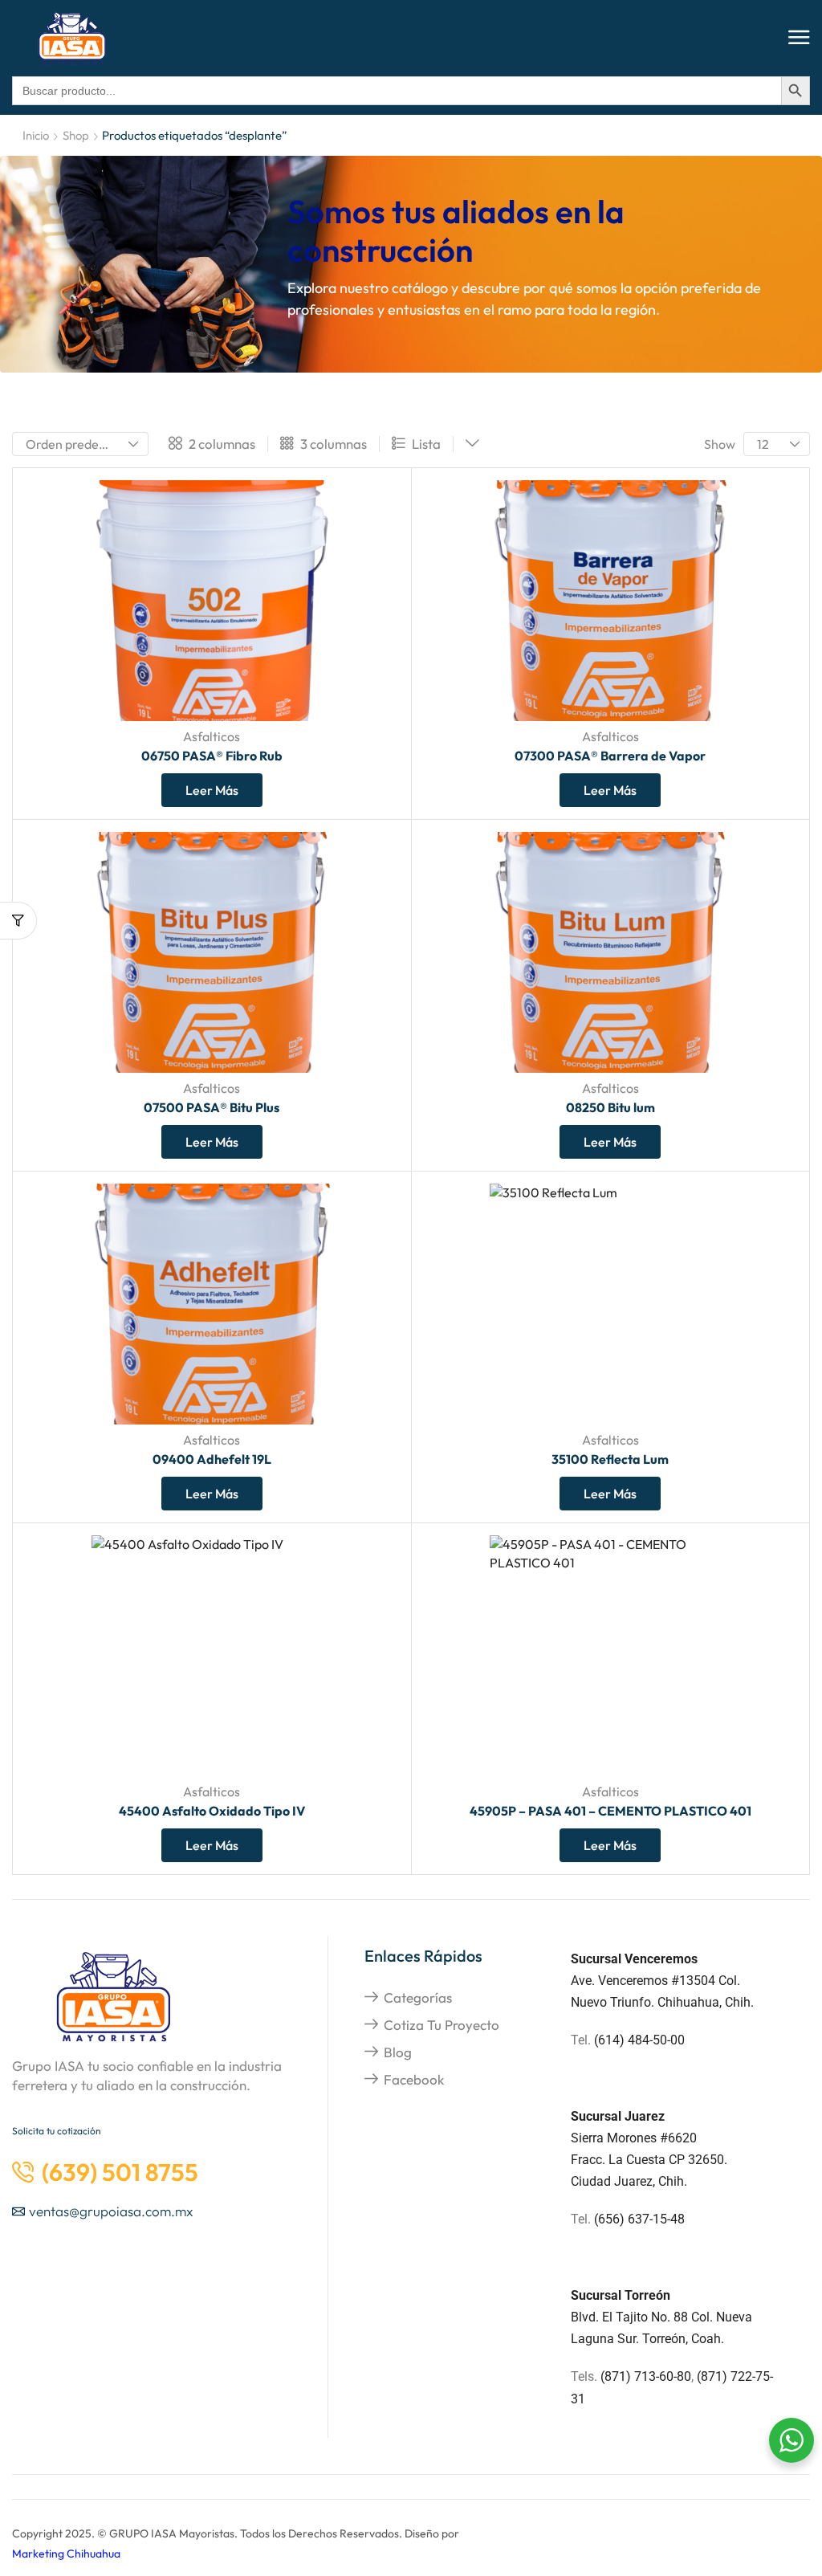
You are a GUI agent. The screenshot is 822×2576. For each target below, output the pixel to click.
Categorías (418, 1997)
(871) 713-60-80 (646, 2376)
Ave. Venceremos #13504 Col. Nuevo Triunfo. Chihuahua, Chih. (662, 1981)
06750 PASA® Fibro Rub (212, 756)
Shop (76, 135)
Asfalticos (212, 736)
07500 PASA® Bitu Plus (212, 1107)
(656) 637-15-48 (639, 2219)
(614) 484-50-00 (641, 2040)
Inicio (36, 135)
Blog (398, 2052)
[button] (799, 38)
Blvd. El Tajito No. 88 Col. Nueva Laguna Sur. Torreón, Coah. (661, 2317)
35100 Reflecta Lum (610, 1459)
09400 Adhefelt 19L (212, 1459)
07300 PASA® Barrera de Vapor (610, 756)
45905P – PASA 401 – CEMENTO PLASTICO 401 (610, 1811)
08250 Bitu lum (610, 1107)
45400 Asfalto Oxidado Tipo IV (212, 1811)
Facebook (414, 2079)
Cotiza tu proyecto (442, 2025)
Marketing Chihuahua (66, 2554)
